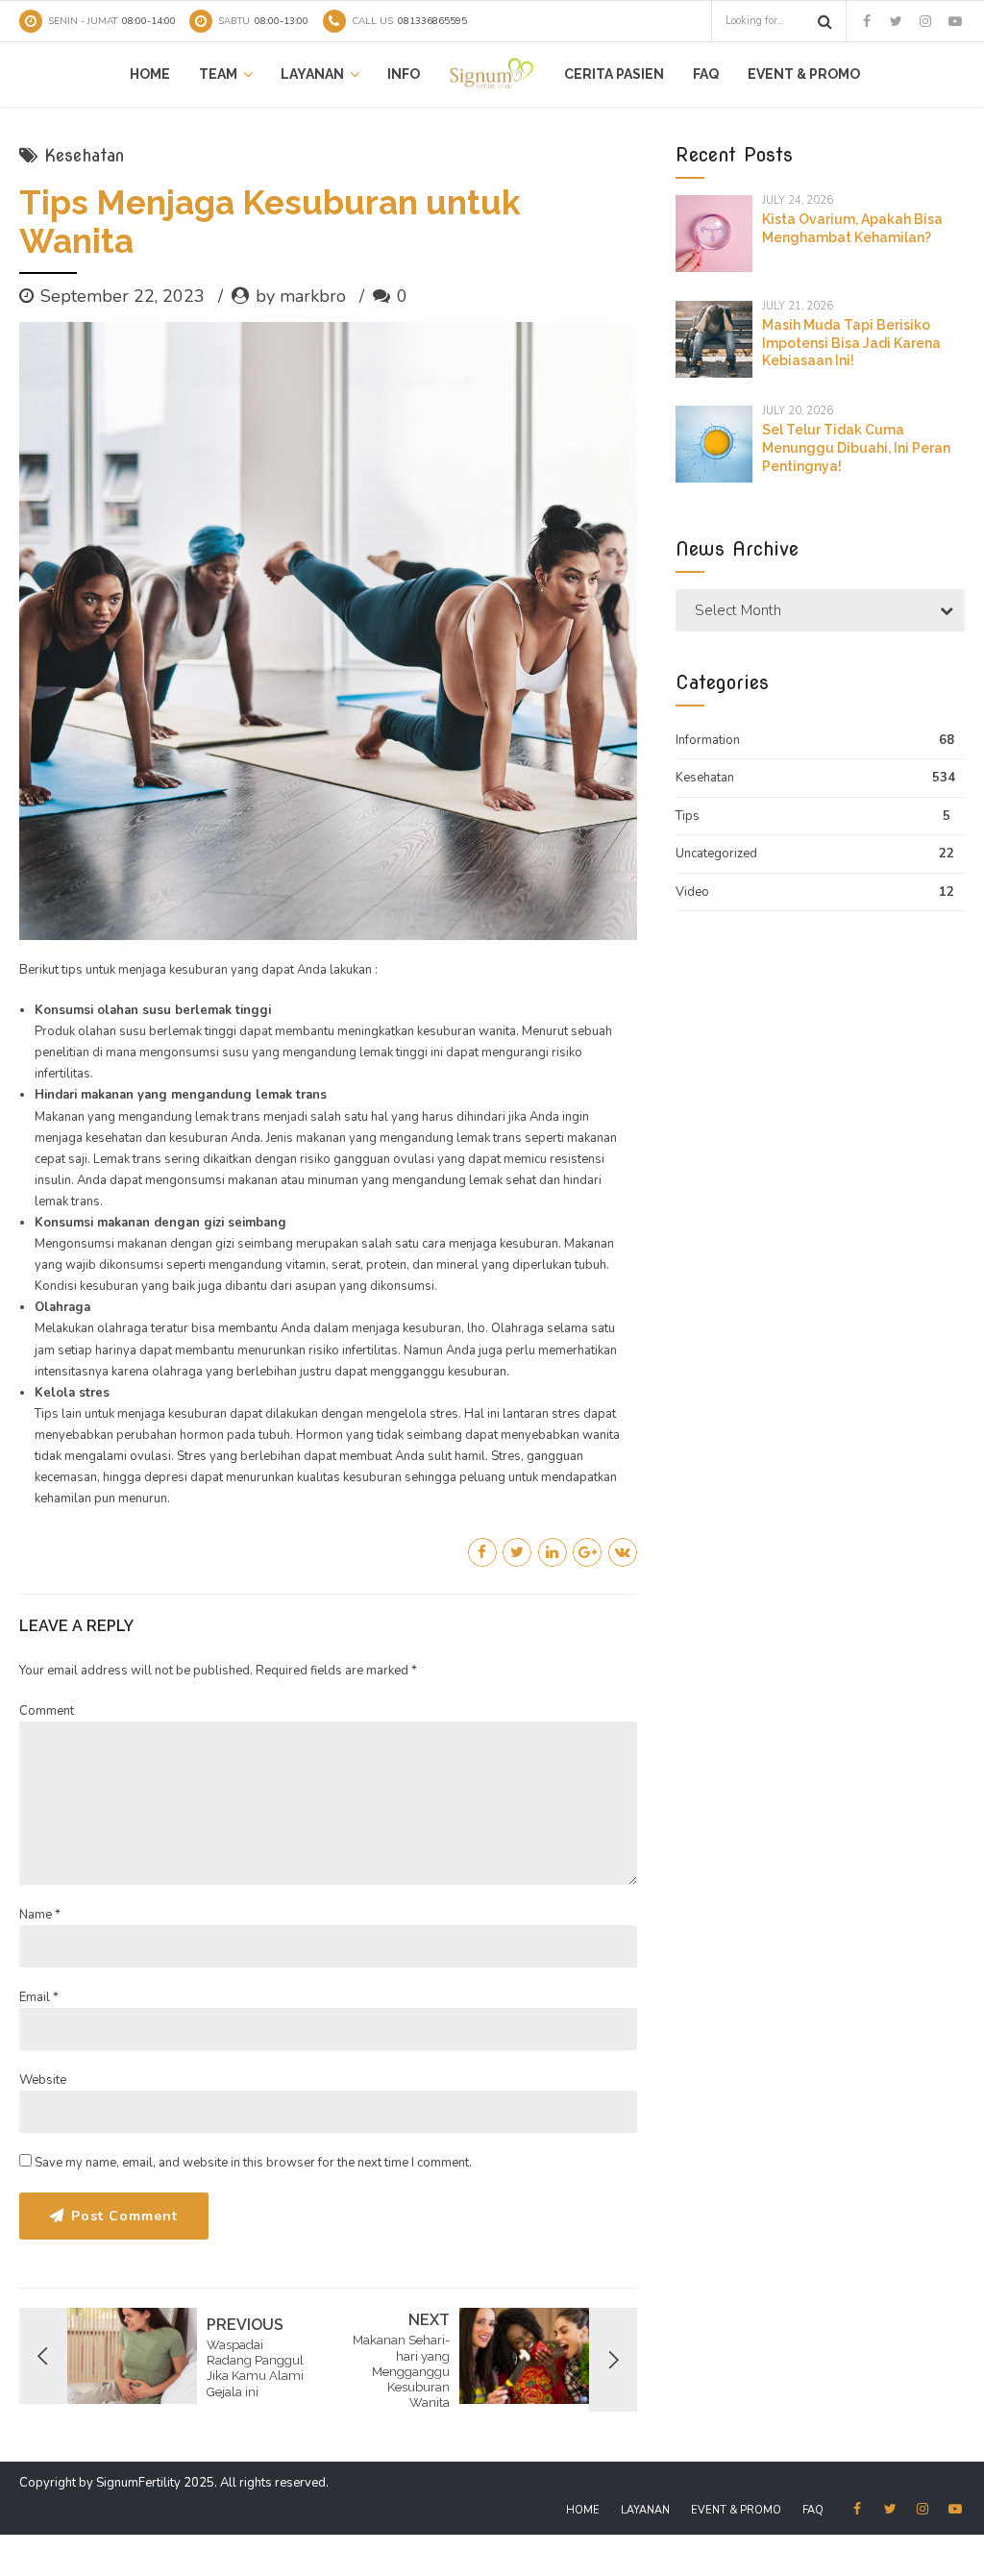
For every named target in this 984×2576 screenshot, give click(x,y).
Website (43, 2080)
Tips (688, 816)
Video (692, 892)
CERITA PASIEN (614, 74)
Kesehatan (84, 155)
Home (150, 74)
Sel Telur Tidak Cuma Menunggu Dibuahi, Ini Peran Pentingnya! (856, 448)
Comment (47, 1711)
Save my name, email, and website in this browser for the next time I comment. (253, 2163)
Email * (39, 1997)
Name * (40, 1915)
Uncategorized (716, 854)
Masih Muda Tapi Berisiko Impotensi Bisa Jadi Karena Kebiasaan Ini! (851, 343)
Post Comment (124, 2216)
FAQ (706, 74)
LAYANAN (312, 74)
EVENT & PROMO (804, 74)
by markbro (301, 296)
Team (218, 74)
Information (708, 740)
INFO (404, 74)
